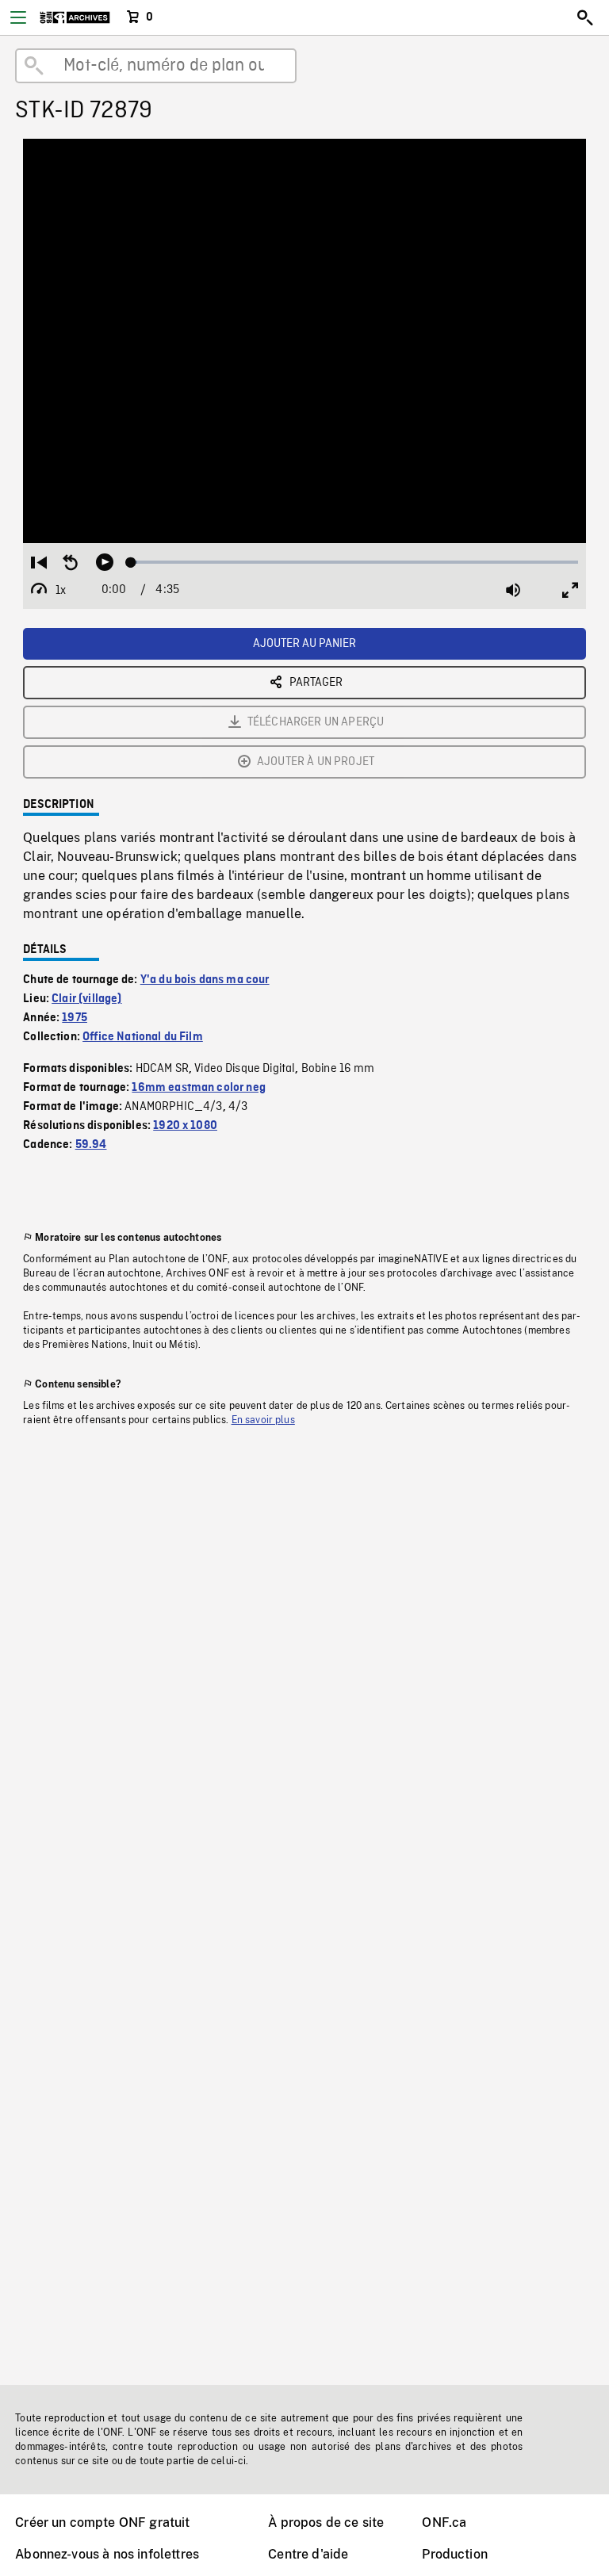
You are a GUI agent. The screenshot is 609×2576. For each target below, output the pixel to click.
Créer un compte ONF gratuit (102, 2522)
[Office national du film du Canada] (75, 17)
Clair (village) (86, 999)
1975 (75, 1018)
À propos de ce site (326, 2522)
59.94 (91, 1145)
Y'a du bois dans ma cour (205, 980)
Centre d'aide (308, 2554)
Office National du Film (143, 1037)
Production (455, 2554)
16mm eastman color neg (199, 1088)
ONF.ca (444, 2522)
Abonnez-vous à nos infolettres (107, 2554)
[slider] (354, 562)
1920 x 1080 (185, 1126)
